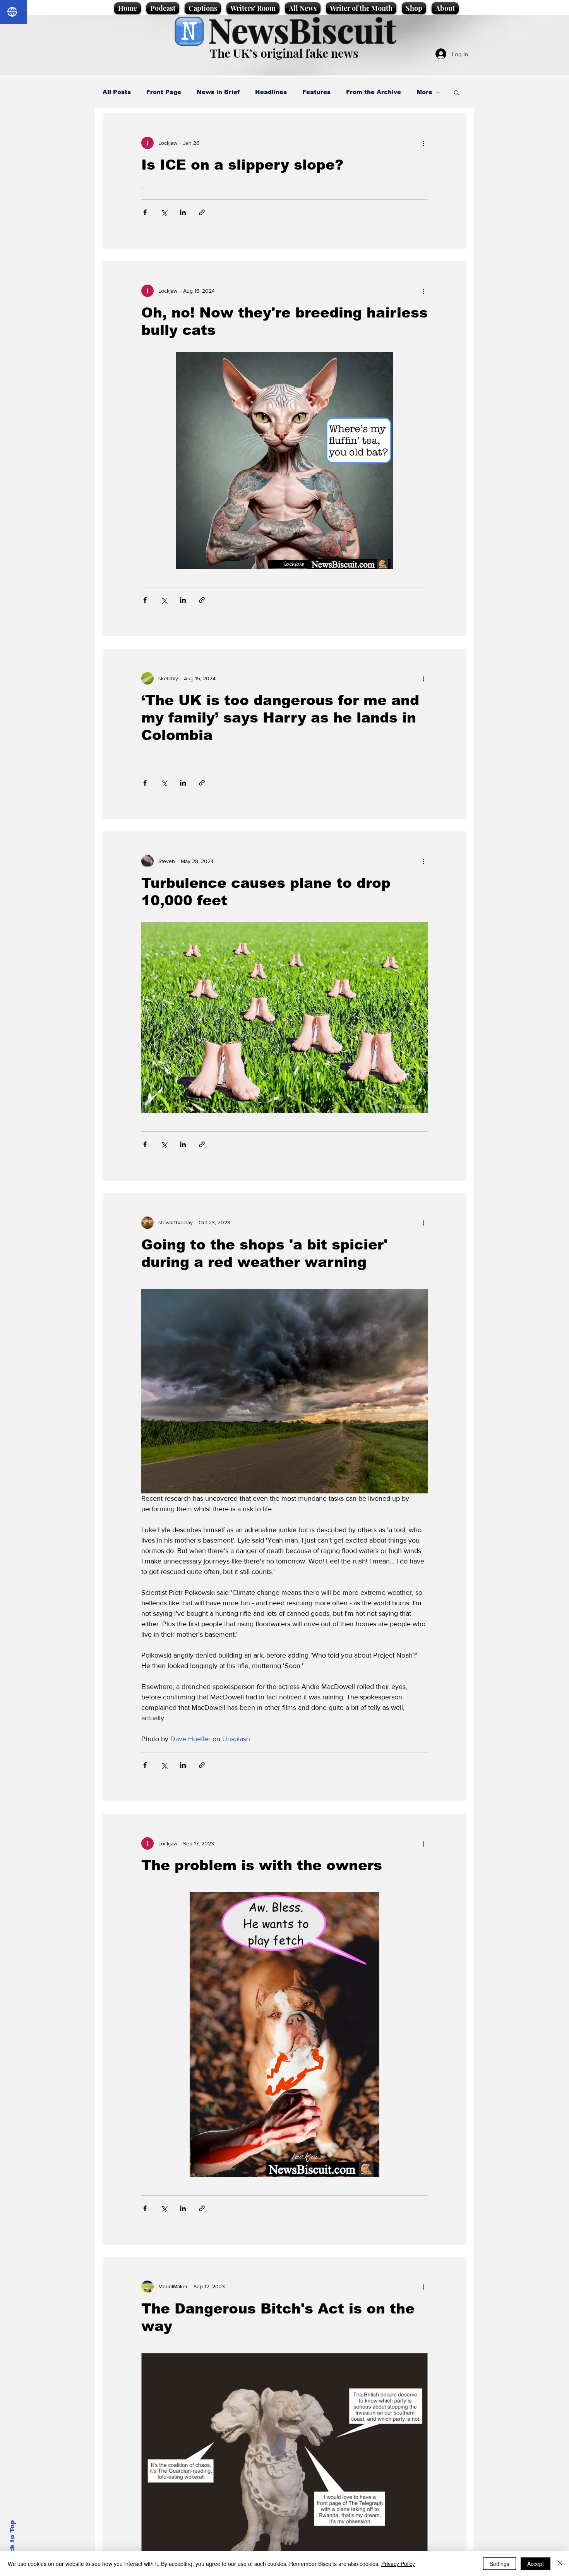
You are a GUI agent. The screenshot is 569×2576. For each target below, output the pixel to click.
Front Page (164, 92)
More (424, 92)
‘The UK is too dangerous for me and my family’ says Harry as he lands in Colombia (280, 718)
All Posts (117, 92)
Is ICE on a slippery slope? (242, 165)
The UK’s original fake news (284, 53)
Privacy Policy (398, 2564)
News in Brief (218, 92)
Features (316, 92)
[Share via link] (202, 212)
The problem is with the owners (262, 1865)
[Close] (560, 2564)
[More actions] (423, 143)
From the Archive (374, 92)
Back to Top (12, 2541)
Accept (536, 2564)
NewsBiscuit (302, 30)
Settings (500, 2564)
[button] (457, 93)
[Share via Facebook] (145, 212)
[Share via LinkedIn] (183, 212)
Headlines (271, 92)
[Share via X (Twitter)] (164, 212)
